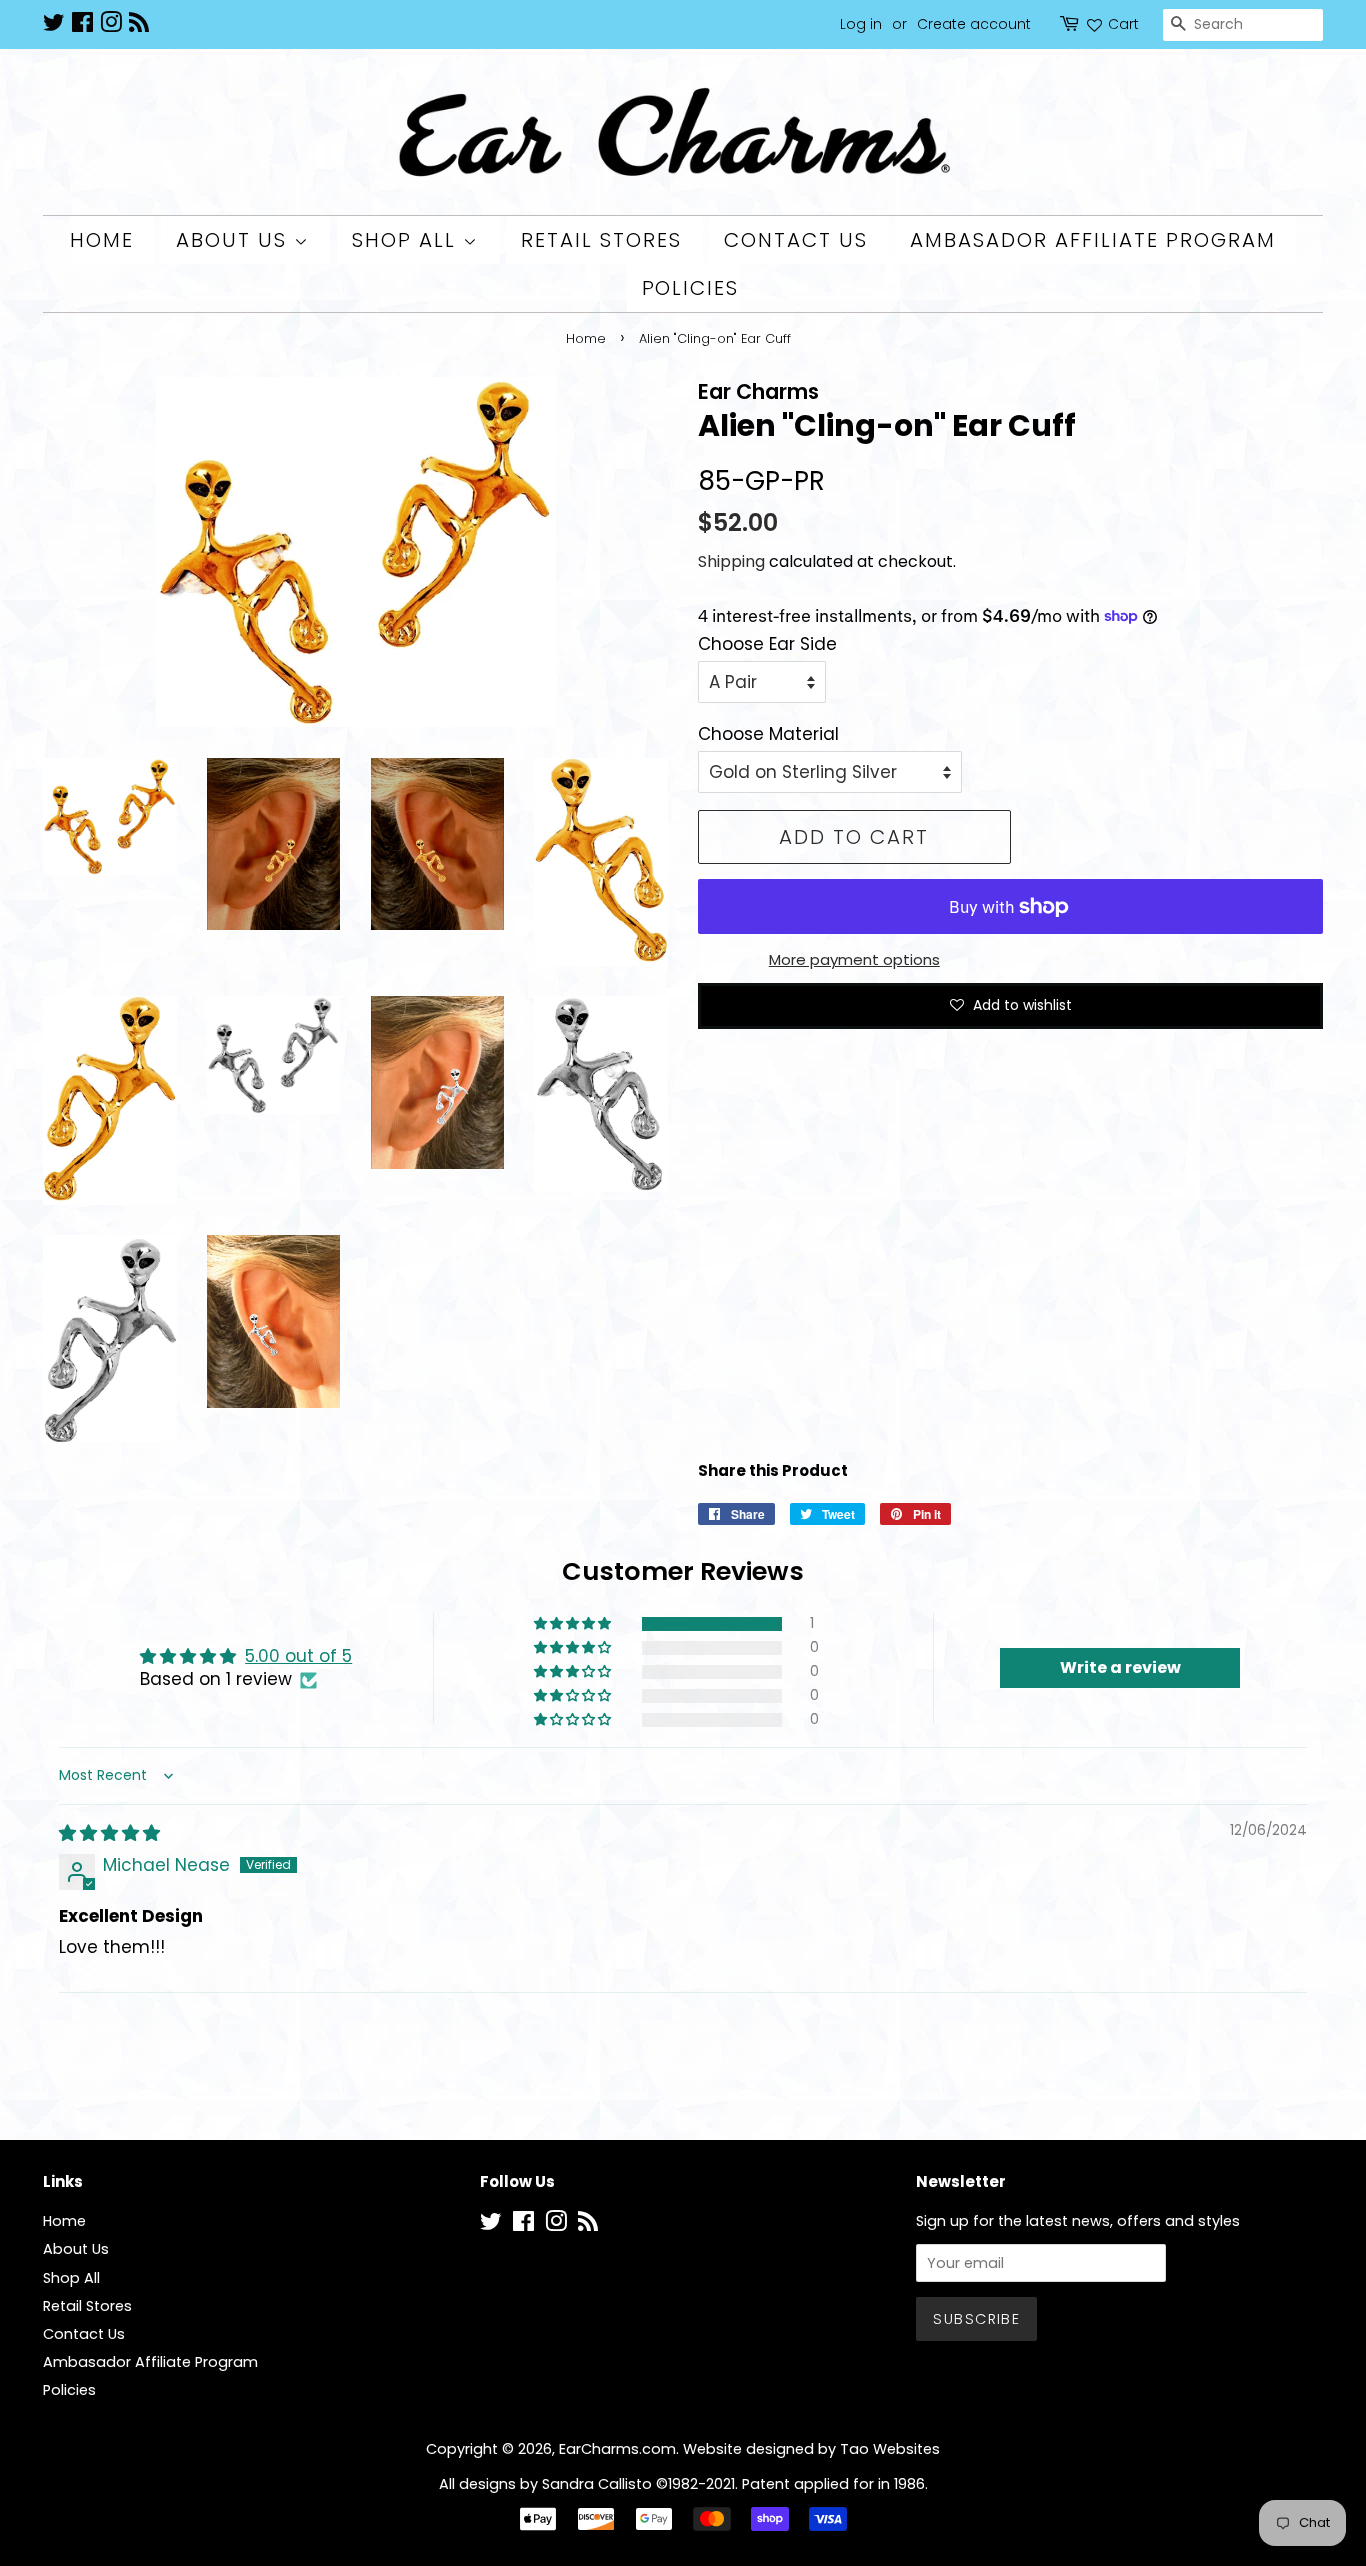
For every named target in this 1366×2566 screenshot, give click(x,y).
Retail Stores (601, 240)
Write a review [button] (1120, 1667)
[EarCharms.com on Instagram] (111, 26)
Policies (691, 288)
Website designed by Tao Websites (811, 2449)
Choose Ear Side (767, 644)
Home (102, 240)
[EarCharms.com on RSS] (139, 26)
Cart (1123, 24)
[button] (574, 1624)
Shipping (731, 561)
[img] (109, 1833)
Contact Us (796, 240)
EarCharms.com (617, 2449)
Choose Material (768, 734)
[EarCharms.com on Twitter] (54, 26)
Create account (974, 24)
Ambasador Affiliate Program (1093, 240)
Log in (861, 24)
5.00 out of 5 (298, 1656)
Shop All (407, 240)
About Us (235, 240)
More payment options (854, 959)
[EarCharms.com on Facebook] (82, 26)
